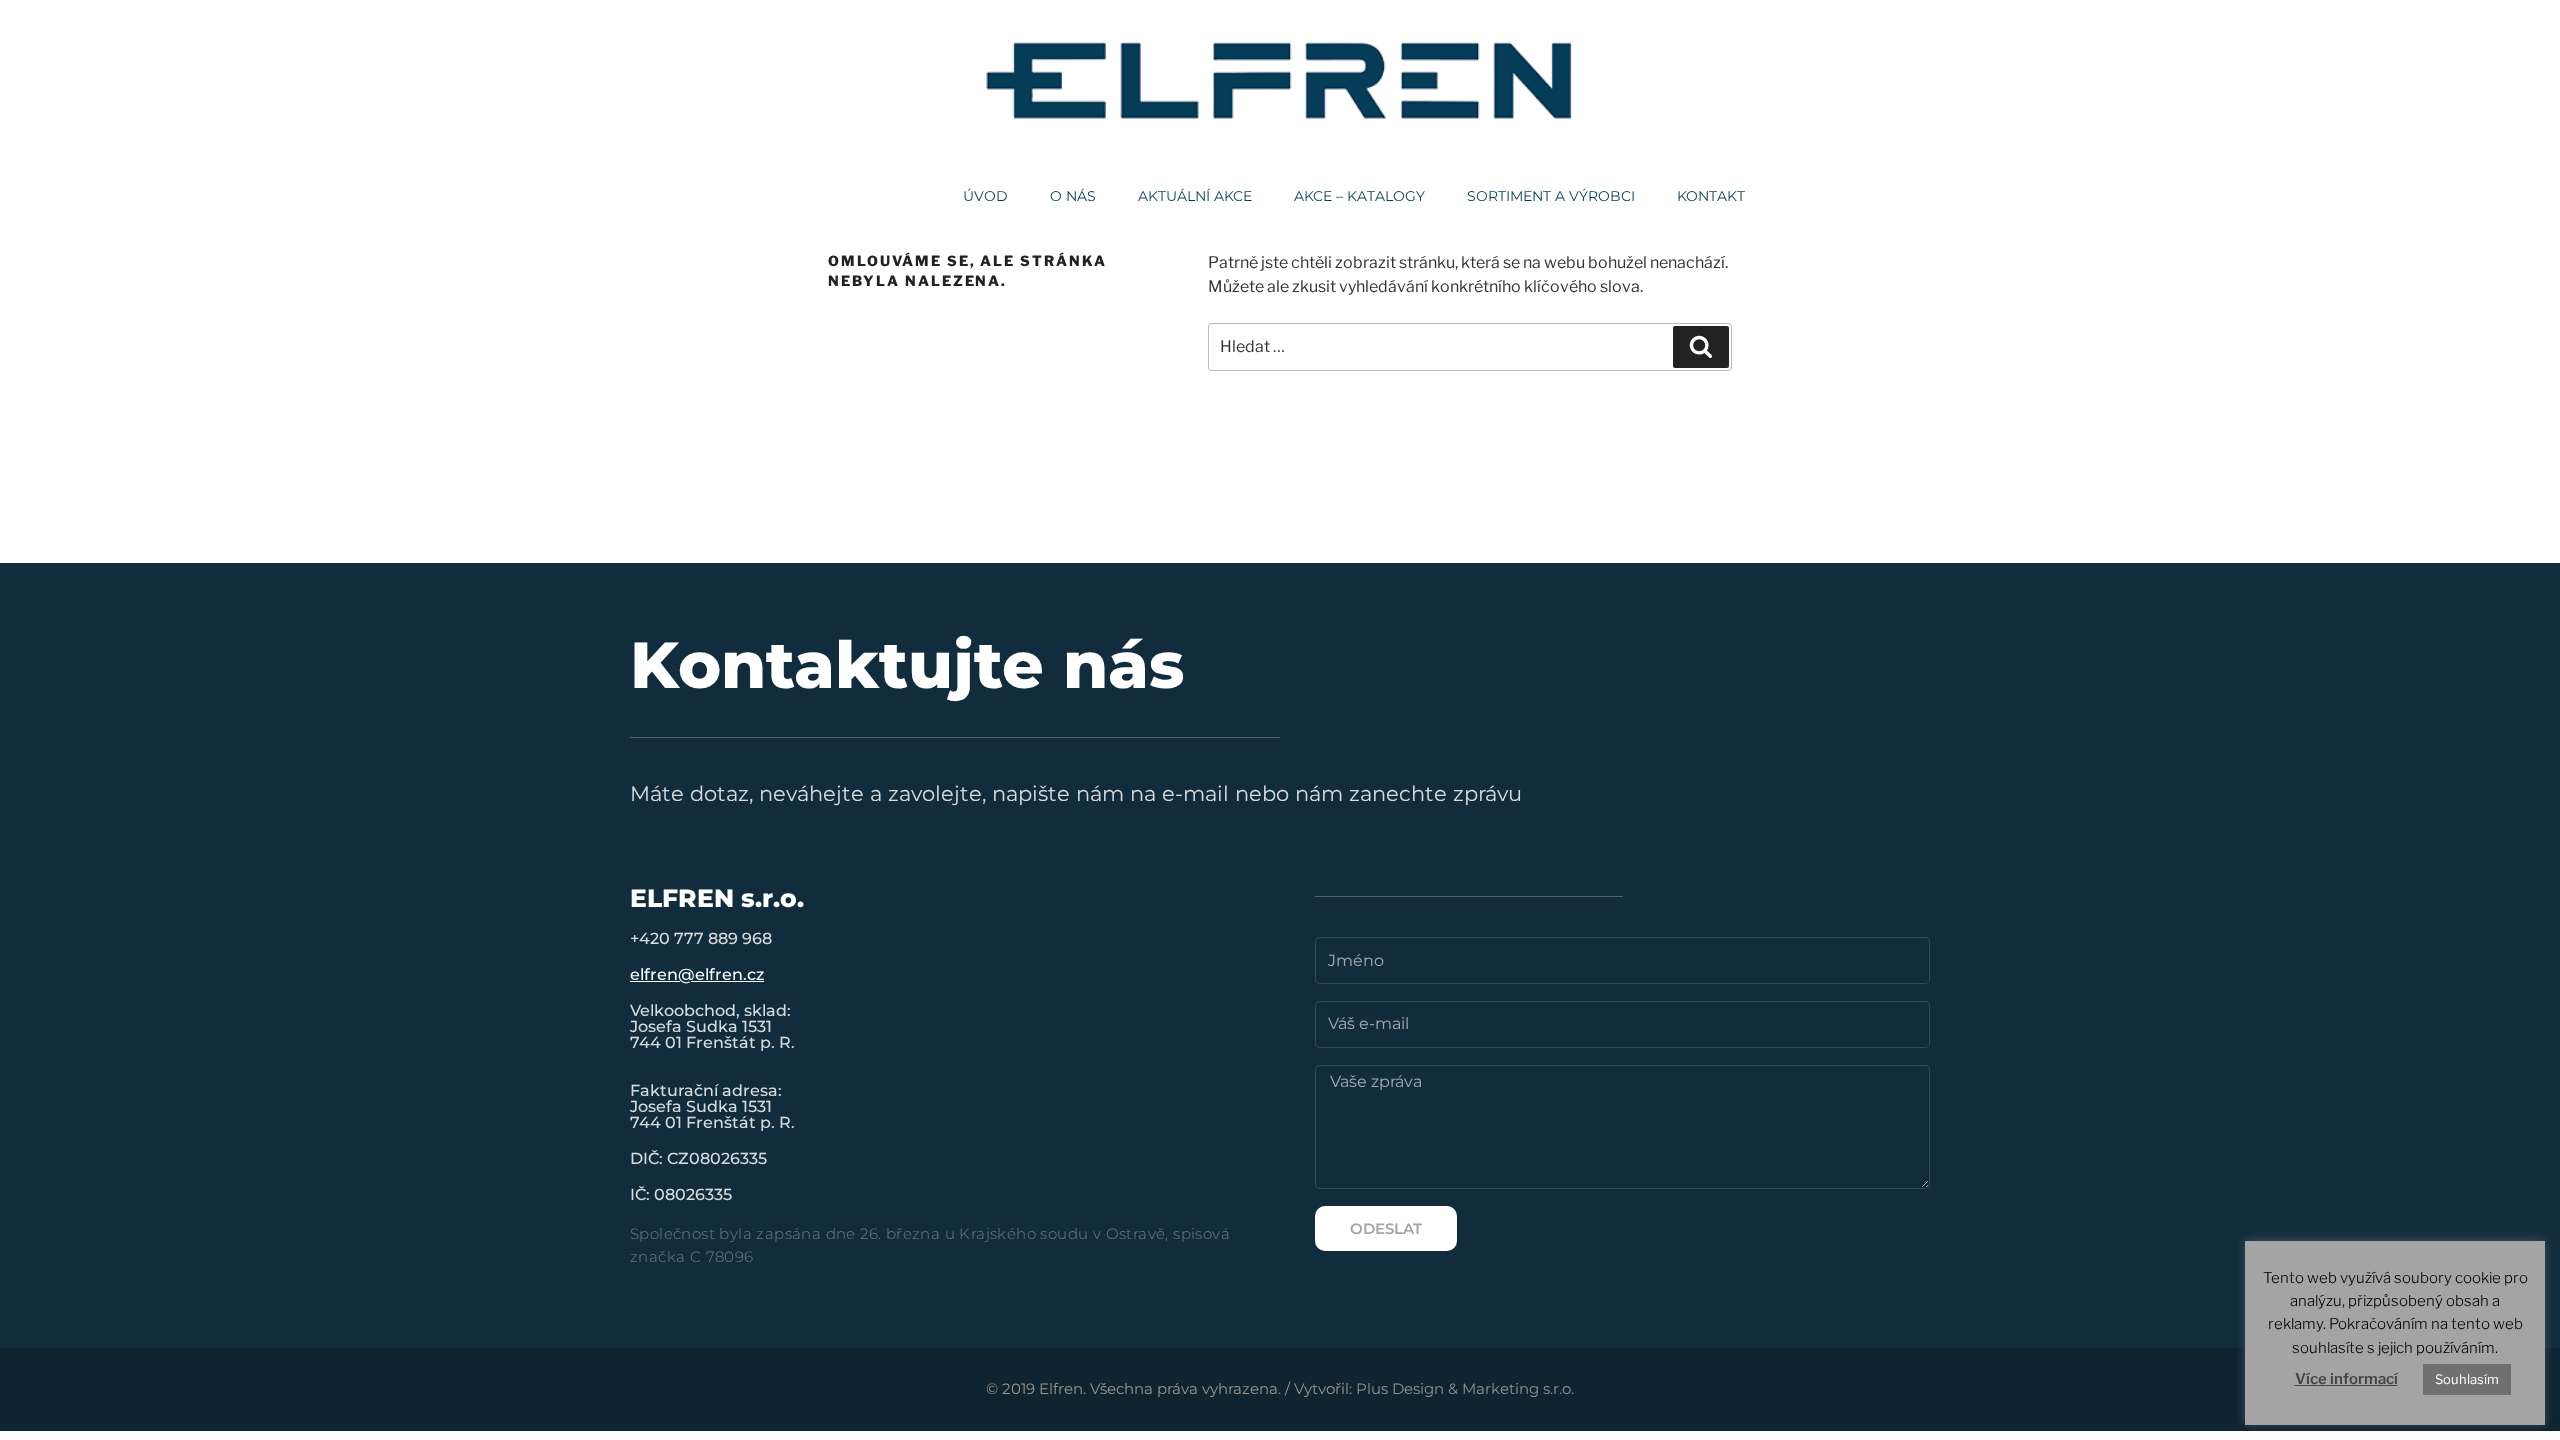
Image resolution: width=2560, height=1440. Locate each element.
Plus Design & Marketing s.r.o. (1465, 1388)
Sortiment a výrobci (1551, 196)
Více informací (2346, 1379)
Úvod (985, 196)
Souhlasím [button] (2467, 1379)
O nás (1073, 196)
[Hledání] (1701, 347)
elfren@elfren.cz (697, 974)
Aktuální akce (1195, 196)
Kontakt (1711, 196)
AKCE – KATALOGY (1359, 196)
